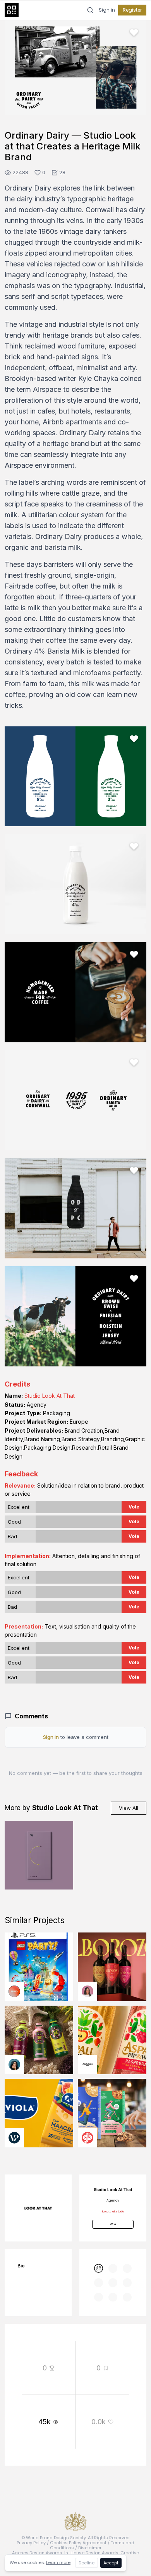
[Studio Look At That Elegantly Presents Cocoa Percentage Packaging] (39, 1855)
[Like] (134, 33)
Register (132, 10)
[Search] (90, 10)
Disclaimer (90, 2548)
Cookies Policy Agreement (78, 2543)
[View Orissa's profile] (14, 2065)
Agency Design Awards (37, 2553)
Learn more (58, 2562)
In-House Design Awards (91, 2553)
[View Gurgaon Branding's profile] (88, 2138)
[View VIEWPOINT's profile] (14, 2138)
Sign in (107, 10)
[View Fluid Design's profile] (14, 1991)
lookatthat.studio (113, 2211)
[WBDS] (99, 2268)
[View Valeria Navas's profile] (88, 1991)
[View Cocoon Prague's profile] (88, 2065)
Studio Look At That (50, 1396)
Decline (87, 2563)
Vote (134, 1507)
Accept (111, 2563)
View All (129, 1808)
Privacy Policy (31, 2543)
